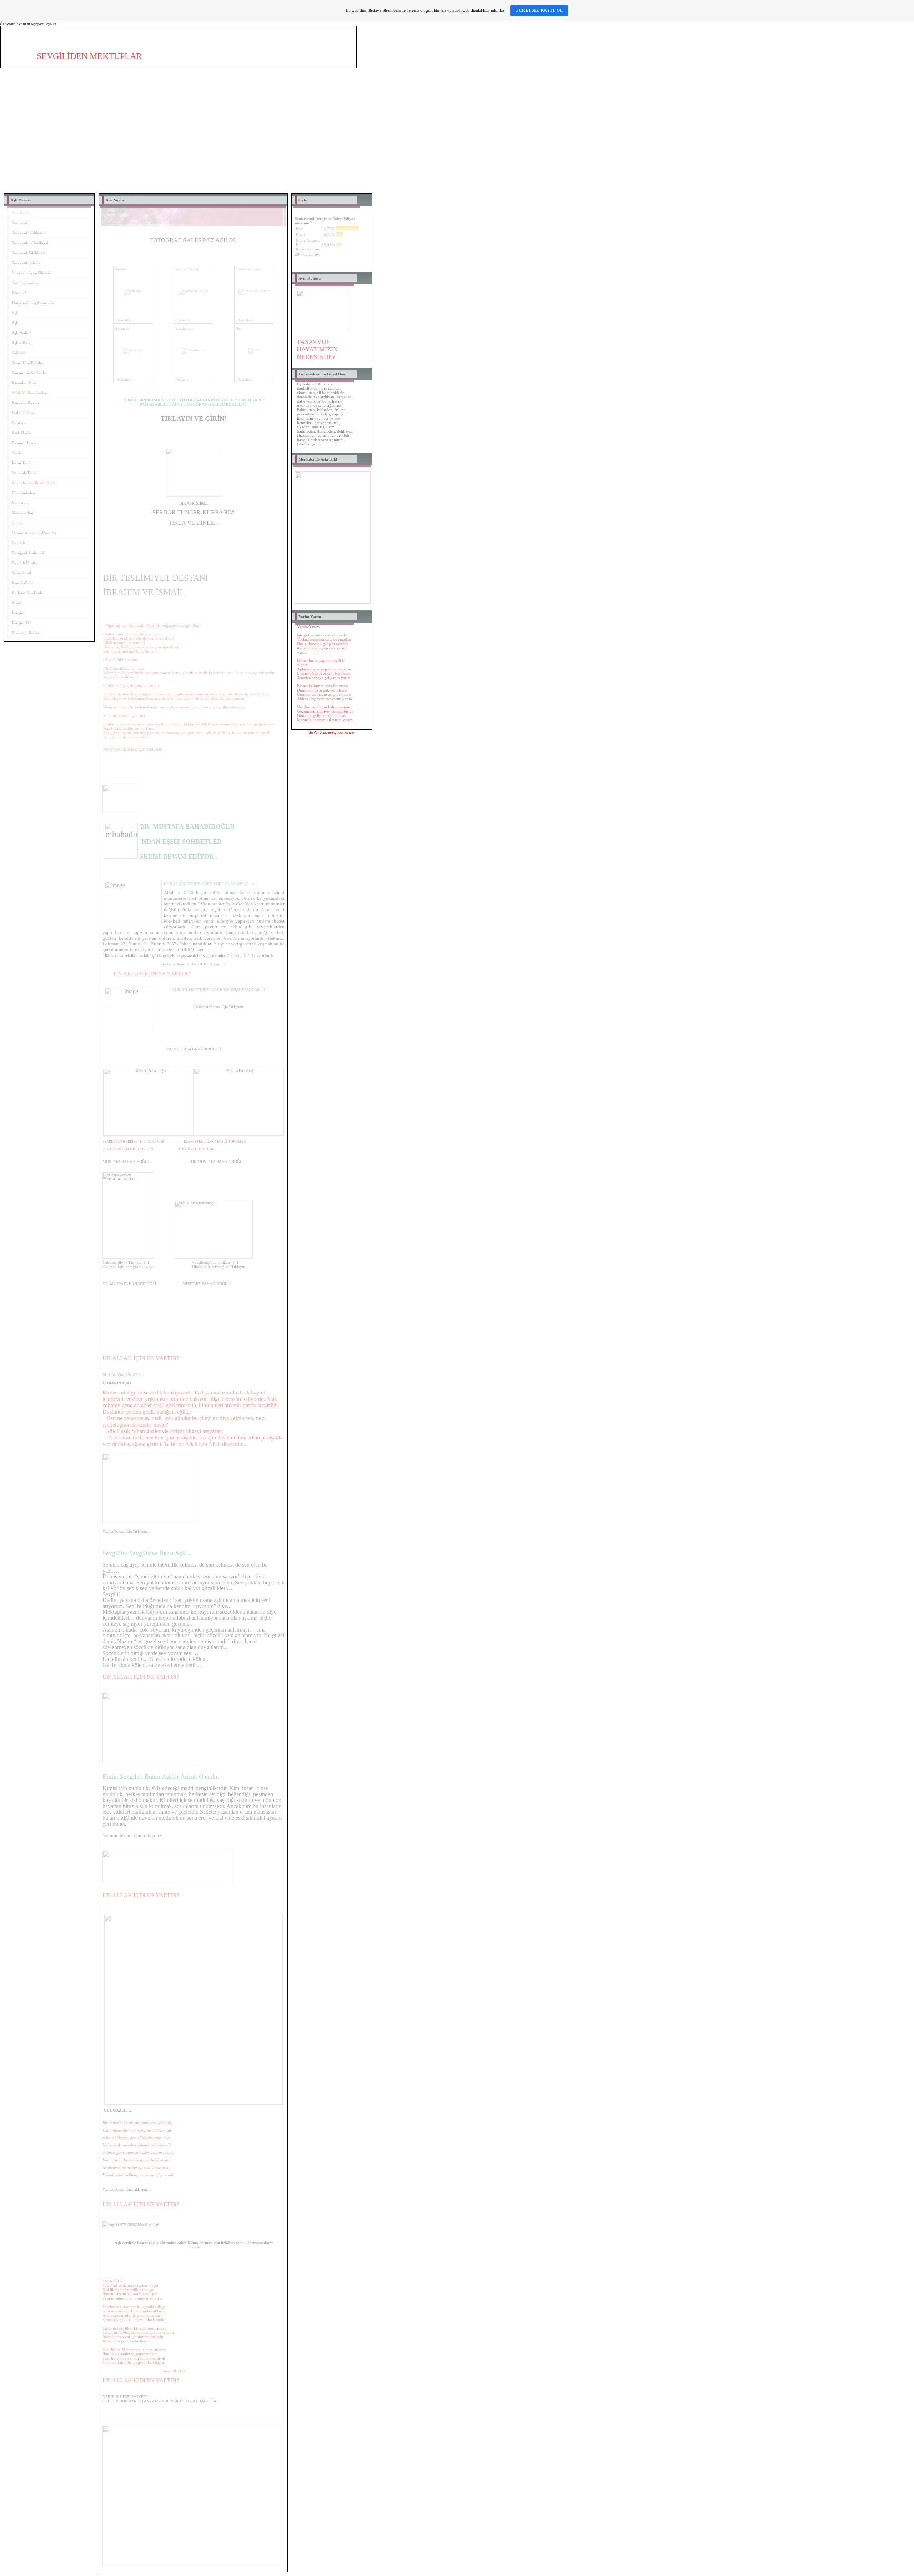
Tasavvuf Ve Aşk (187, 269)
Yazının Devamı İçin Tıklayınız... (127, 1531)
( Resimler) (123, 320)
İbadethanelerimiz (248, 269)
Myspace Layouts (44, 24)
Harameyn (122, 328)
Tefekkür (121, 269)
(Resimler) (183, 380)
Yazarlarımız (184, 328)
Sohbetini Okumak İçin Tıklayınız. (219, 1007)
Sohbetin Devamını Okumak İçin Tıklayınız (193, 964)
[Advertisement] (457, 136)
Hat (238, 328)
